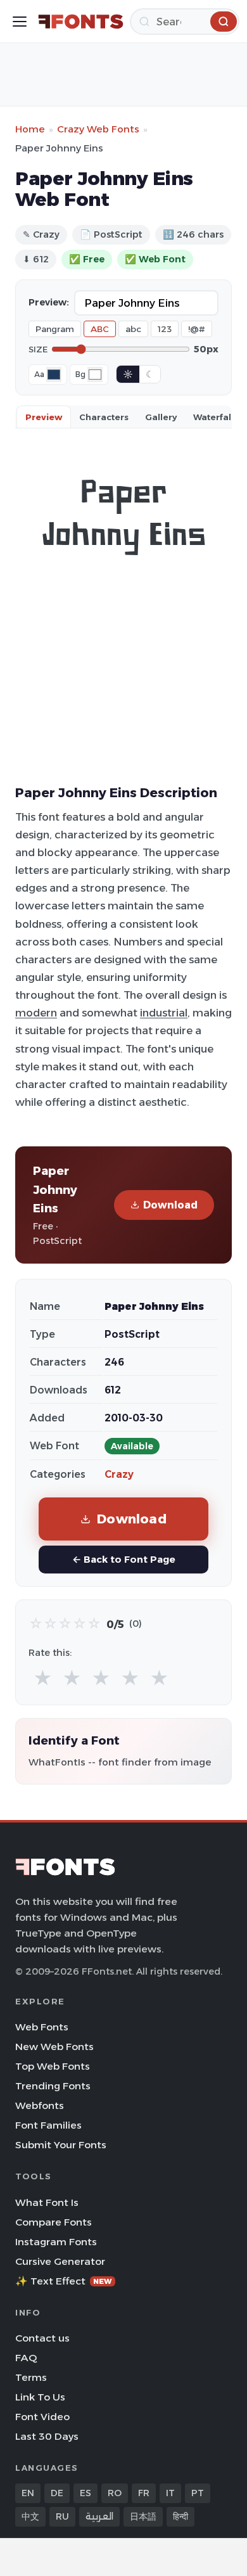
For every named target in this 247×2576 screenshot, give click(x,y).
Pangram (55, 329)
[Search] (224, 22)
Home (30, 129)
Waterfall (213, 417)
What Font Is (47, 2202)
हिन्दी (180, 2516)
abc (133, 329)
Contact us (42, 2338)
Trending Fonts (53, 2086)
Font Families (48, 2125)
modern (36, 1013)
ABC (100, 329)
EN (28, 2493)
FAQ (26, 2358)
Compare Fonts (54, 2222)
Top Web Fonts (53, 2066)
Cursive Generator (60, 2261)
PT (198, 2493)
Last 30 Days (47, 2436)
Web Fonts (42, 2027)
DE (57, 2493)
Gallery (161, 417)
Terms (31, 2377)
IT (170, 2493)
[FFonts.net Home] (81, 22)
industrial (164, 1013)
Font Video (42, 2417)
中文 (30, 2516)
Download (170, 1205)
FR (144, 2493)
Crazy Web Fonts (98, 129)
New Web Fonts (54, 2047)
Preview (44, 417)
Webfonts (40, 2105)
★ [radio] (43, 1678)
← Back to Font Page (124, 1559)
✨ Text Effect (64, 2281)
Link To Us (40, 2397)
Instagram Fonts (56, 2242)
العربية (99, 2516)
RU (62, 2516)
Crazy (119, 1474)
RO (115, 2493)
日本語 (143, 2516)
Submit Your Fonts (61, 2145)
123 (165, 329)
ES (85, 2493)
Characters (104, 417)
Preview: (49, 302)
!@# (197, 329)
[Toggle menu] (20, 22)
